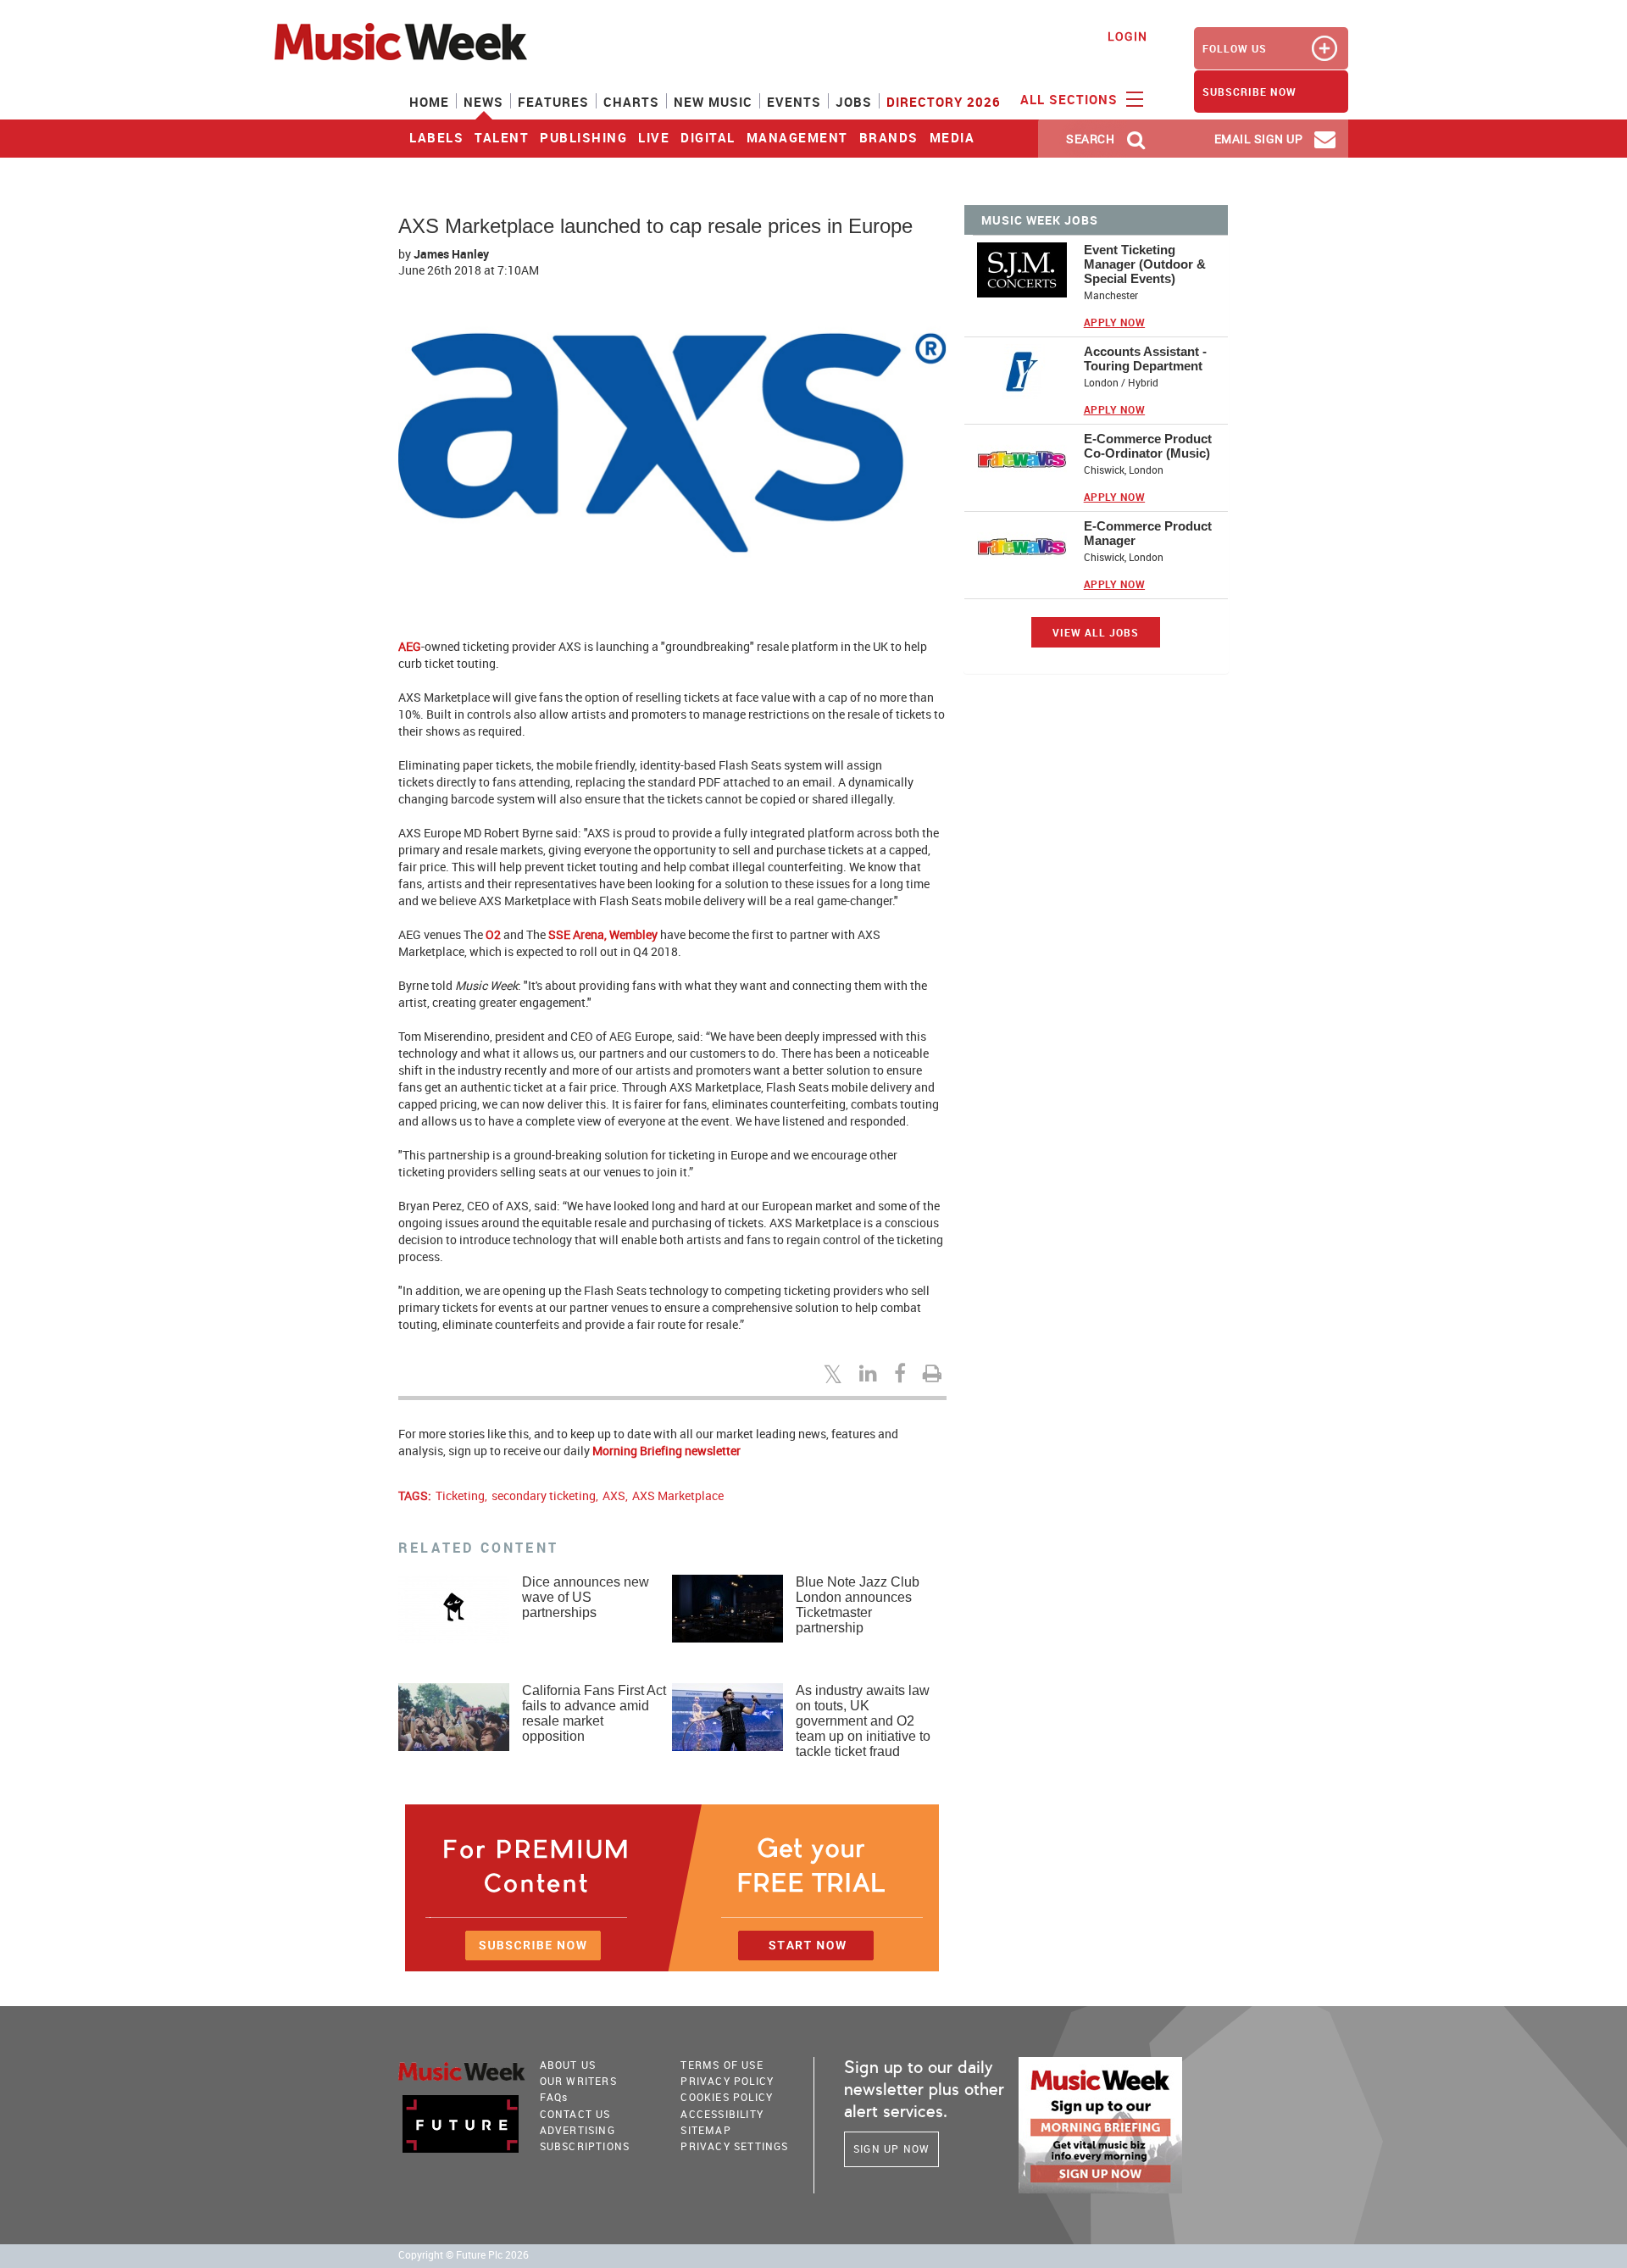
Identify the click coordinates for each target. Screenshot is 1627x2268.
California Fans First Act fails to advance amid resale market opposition (594, 1713)
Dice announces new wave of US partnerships (586, 1597)
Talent (502, 137)
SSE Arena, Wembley (603, 934)
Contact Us (575, 2114)
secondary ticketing (544, 1495)
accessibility (722, 2114)
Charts (631, 102)
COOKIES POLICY (727, 2097)
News (483, 102)
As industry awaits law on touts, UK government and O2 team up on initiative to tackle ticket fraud (863, 1721)
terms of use (722, 2065)
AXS (614, 1495)
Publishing (583, 137)
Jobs (854, 102)
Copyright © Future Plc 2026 (464, 2255)
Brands (889, 137)
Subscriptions (585, 2146)
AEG (410, 646)
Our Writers (578, 2081)
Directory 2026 (944, 102)
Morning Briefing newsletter (666, 1451)
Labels (436, 137)
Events (794, 102)
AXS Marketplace (678, 1495)
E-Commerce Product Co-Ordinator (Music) (1148, 446)
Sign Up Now (891, 2148)
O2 (493, 934)
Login (1127, 36)
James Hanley (451, 254)
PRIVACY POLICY (727, 2081)
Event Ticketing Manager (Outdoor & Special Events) (1145, 264)
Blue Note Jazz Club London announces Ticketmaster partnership (858, 1605)
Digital (708, 137)
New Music (713, 102)
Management (797, 137)
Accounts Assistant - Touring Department (1145, 359)
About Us (568, 2065)
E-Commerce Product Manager (1148, 533)
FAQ (554, 2097)
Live (654, 137)
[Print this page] (935, 1373)
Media (952, 137)
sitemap (705, 2130)
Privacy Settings (734, 2146)
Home (429, 102)
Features (553, 102)
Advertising (578, 2130)
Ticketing (460, 1495)
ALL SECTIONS (1071, 99)
